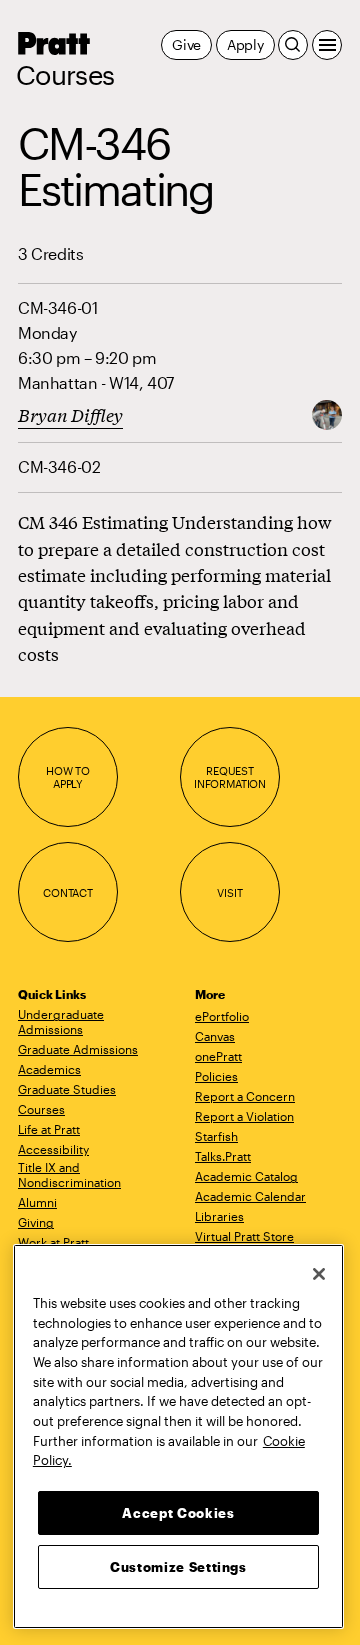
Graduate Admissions (78, 1049)
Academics (49, 1069)
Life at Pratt (49, 1129)
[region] (178, 1436)
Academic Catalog (246, 1176)
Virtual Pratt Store (244, 1236)
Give (186, 44)
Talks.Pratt (223, 1156)
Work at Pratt (53, 1242)
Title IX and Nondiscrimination (69, 1174)
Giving (36, 1222)
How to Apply (68, 777)
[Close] (319, 1274)
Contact (68, 892)
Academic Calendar (250, 1196)
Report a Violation (244, 1116)
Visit (229, 892)
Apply (245, 44)
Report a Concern (245, 1096)
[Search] (293, 45)
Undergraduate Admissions (61, 1021)
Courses (65, 75)
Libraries (219, 1216)
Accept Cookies (178, 1513)
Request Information (230, 777)
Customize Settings (178, 1567)
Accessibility (53, 1149)
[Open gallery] (327, 413)
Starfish (216, 1136)
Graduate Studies (67, 1089)
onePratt (218, 1056)
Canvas (215, 1036)
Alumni (37, 1202)
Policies (216, 1076)
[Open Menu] (327, 45)
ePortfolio (222, 1016)
